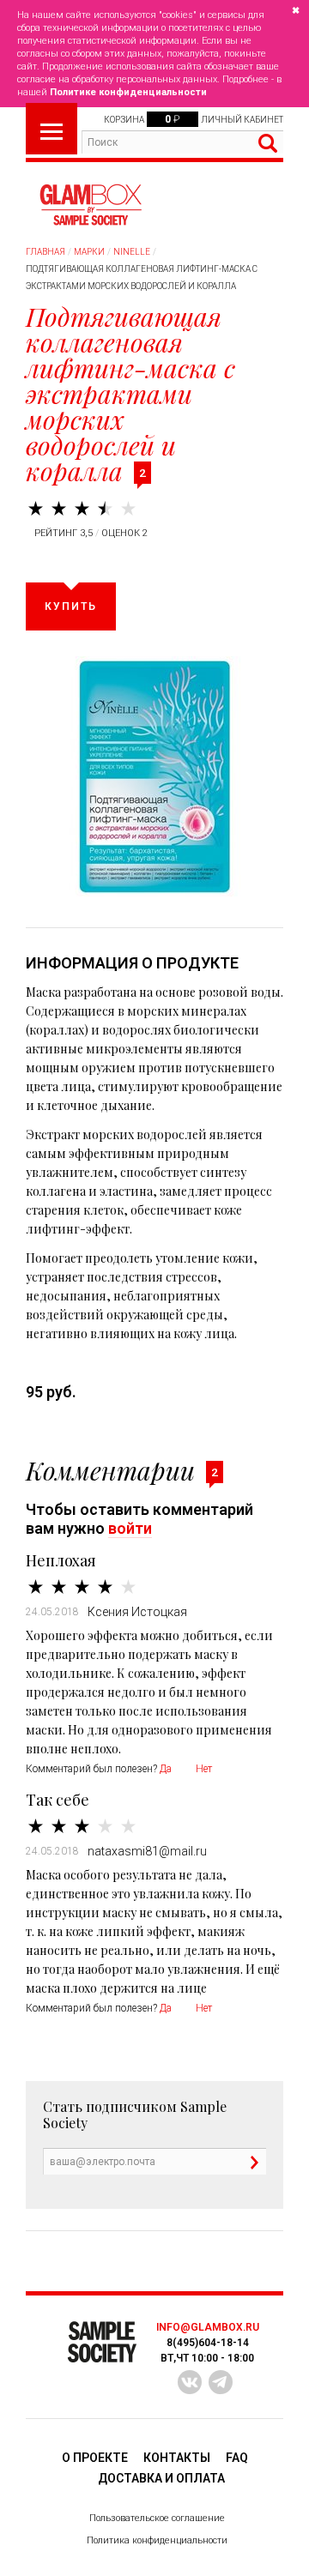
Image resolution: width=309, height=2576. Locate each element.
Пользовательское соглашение (157, 2518)
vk (190, 2382)
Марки (89, 252)
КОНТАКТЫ (177, 2458)
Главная (45, 252)
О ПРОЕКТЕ (95, 2458)
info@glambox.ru (208, 2327)
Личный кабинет (242, 120)
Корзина (124, 120)
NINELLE (132, 252)
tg (221, 2382)
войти (130, 1528)
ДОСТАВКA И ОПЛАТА (161, 2478)
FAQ (237, 2458)
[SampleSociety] (90, 205)
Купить (71, 606)
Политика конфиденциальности (157, 2540)
